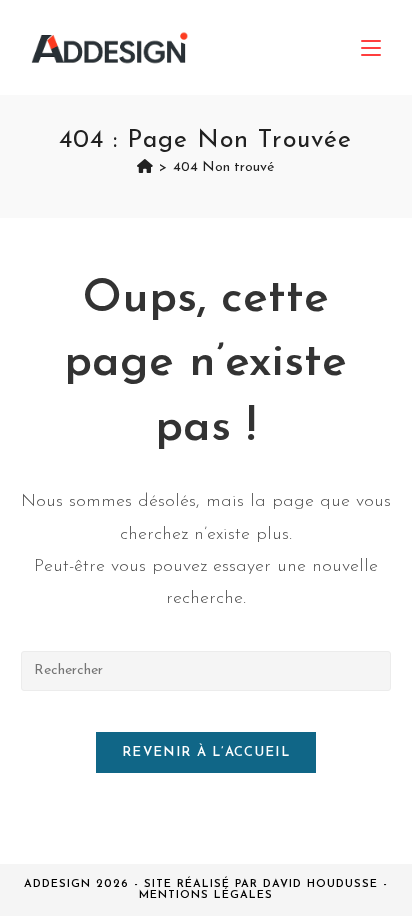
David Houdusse (320, 884)
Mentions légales (206, 895)
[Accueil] (145, 167)
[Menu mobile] (371, 47)
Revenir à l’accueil (206, 752)
